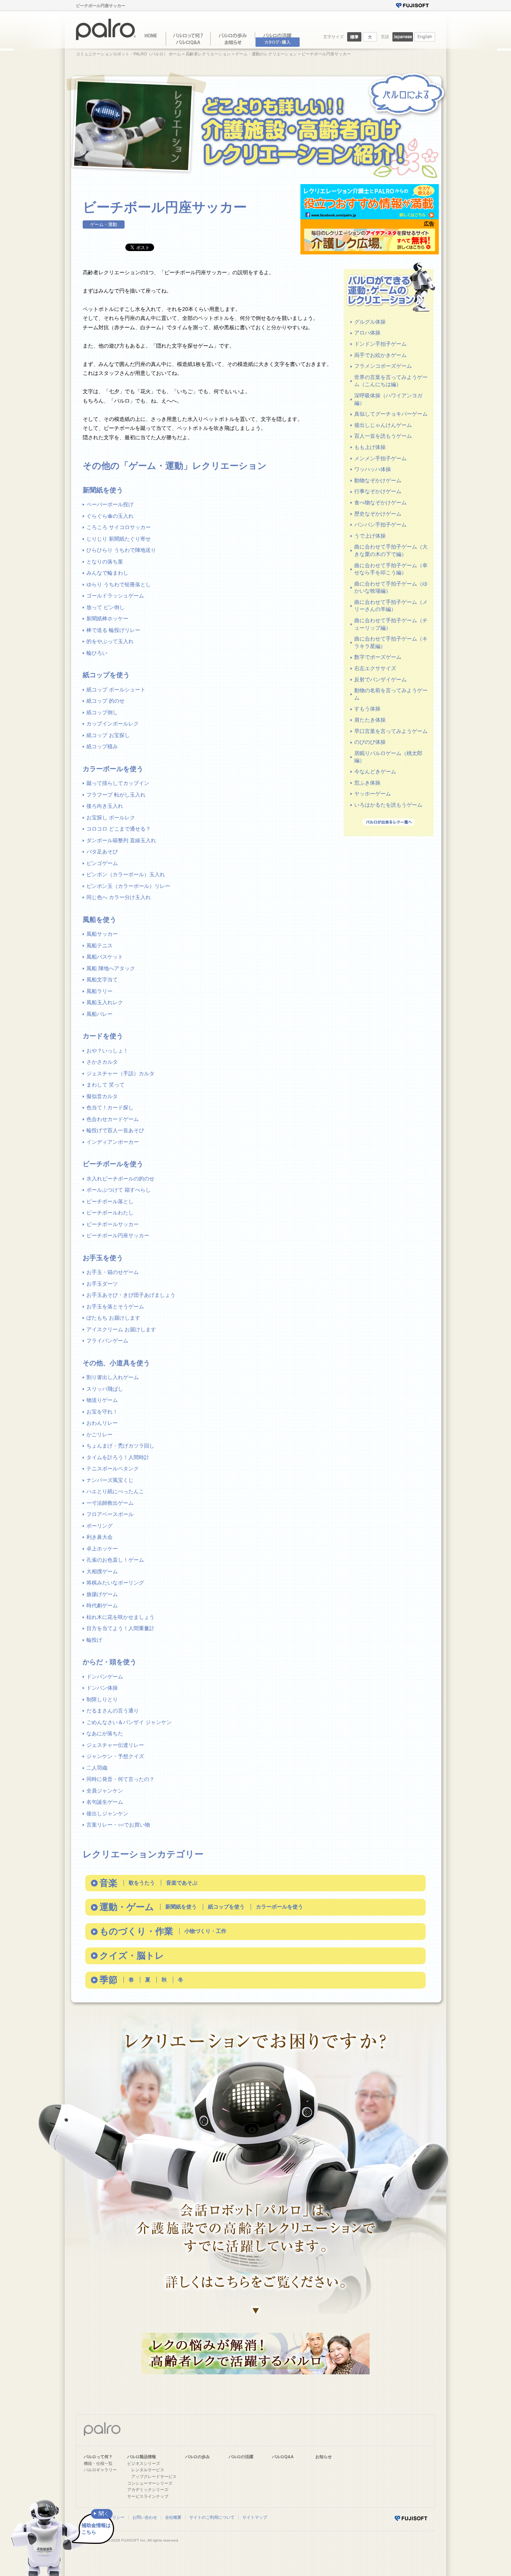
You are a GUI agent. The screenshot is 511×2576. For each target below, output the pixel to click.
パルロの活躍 (241, 2457)
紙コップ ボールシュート (116, 690)
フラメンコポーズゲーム (383, 366)
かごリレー (100, 1434)
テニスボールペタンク (113, 1469)
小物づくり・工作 (205, 1931)
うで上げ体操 (370, 536)
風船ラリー (100, 991)
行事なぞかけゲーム (378, 491)
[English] (425, 40)
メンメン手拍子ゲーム (380, 458)
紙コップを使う (226, 1907)
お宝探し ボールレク (111, 818)
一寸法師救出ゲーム (110, 1503)
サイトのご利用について (212, 2517)
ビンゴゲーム (102, 863)
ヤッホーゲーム (373, 794)
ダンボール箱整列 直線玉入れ (121, 840)
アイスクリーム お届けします (121, 1329)
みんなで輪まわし (107, 573)
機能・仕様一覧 (98, 2463)
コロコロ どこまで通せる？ (119, 829)
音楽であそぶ (182, 1883)
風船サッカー (102, 934)
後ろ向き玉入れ (105, 806)
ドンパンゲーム (105, 1677)
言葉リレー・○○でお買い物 (118, 1825)
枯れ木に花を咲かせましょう (120, 1617)
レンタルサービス (148, 2470)
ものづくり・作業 (136, 1931)
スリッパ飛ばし (105, 1389)
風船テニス (100, 945)
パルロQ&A (283, 2457)
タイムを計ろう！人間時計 (118, 1457)
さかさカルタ (102, 1062)
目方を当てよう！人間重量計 (120, 1628)
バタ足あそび (102, 852)
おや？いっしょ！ (107, 1051)
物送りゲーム (102, 1400)
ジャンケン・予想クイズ (115, 1756)
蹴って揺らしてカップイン (118, 783)
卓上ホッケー (102, 1549)
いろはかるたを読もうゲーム (388, 805)
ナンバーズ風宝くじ (110, 1480)
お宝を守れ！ (102, 1412)
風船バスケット (105, 957)
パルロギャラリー (100, 2470)
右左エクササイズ (375, 668)
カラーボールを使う (279, 1907)
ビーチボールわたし (110, 1213)
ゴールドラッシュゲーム (115, 596)
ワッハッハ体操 (373, 469)
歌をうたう (142, 1883)
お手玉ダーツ (102, 1284)
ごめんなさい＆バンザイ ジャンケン (129, 1722)
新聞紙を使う (181, 1907)
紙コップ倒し (102, 712)
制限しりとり (102, 1699)
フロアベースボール (110, 1514)
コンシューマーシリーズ (150, 2483)
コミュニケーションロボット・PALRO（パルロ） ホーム (128, 54)
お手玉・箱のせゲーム (113, 1272)
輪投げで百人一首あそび (115, 1130)
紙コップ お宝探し (108, 735)
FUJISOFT (130, 2540)
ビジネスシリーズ (144, 2463)
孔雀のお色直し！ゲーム (115, 1560)
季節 (108, 1980)
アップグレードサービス (154, 2476)
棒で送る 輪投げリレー (113, 630)
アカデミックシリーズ (148, 2490)
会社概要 (173, 2517)
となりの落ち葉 (105, 562)
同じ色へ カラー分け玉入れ (119, 897)
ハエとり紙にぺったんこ (115, 1491)
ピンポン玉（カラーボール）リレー (128, 886)
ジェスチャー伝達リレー (115, 1745)
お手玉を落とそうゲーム (115, 1307)
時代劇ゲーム (102, 1605)
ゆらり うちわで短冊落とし (119, 584)
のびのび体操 (370, 742)
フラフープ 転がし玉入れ (116, 795)
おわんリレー (102, 1423)
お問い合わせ (145, 2517)
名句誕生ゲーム (105, 1802)
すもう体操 (367, 709)
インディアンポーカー (113, 1142)
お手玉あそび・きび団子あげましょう (131, 1295)
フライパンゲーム (107, 1341)
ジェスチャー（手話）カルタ (120, 1073)
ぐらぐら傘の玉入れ (110, 516)
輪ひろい (97, 653)
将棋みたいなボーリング (115, 1583)
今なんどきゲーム (375, 771)
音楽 (108, 1883)
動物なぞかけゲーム (378, 480)
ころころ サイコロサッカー (119, 527)
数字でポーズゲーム (378, 657)
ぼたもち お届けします (113, 1318)
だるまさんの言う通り (113, 1711)
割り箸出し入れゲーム (113, 1377)
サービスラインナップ (148, 2496)
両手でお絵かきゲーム (380, 355)
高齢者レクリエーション (208, 54)
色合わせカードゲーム (113, 1119)
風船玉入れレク (105, 1002)
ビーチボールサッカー (113, 1224)
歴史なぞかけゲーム (378, 514)
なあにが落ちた (105, 1733)
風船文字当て (102, 980)
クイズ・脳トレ (132, 1955)
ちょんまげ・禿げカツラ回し (120, 1446)
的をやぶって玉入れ (110, 641)
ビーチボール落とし (110, 1201)
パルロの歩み (198, 2457)
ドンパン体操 (102, 1688)
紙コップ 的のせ (105, 701)
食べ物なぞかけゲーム (380, 502)
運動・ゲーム (127, 1907)
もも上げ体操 (370, 447)
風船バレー (100, 1014)
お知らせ (324, 2457)
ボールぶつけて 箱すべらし (119, 1190)
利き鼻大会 (100, 1537)
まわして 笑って (105, 1085)
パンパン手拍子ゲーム (380, 525)
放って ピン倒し (105, 607)
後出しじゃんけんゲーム (383, 425)
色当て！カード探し (110, 1107)
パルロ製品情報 (142, 2457)
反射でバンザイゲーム (380, 679)
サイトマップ (255, 2517)
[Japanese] (403, 40)
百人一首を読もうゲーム (383, 436)
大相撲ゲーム (102, 1571)
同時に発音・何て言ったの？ (120, 1779)
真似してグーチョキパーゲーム (391, 414)
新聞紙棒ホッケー (107, 618)
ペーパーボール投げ (110, 504)
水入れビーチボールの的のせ (120, 1179)
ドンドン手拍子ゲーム (380, 344)
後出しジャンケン (107, 1813)
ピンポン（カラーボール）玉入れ (126, 874)
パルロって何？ (98, 2457)
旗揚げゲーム (102, 1594)
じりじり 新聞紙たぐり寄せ (119, 539)
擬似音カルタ (102, 1096)
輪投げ (94, 1640)
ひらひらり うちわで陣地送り (121, 550)
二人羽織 (97, 1768)
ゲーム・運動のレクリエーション (266, 54)
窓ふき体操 (367, 783)
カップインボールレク (113, 724)
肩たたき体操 (370, 720)
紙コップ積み (102, 746)
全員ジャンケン (105, 1791)
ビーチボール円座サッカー (118, 1235)
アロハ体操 (367, 333)
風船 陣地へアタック (111, 968)
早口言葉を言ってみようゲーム (391, 731)
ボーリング (100, 1526)
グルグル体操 (370, 322)
